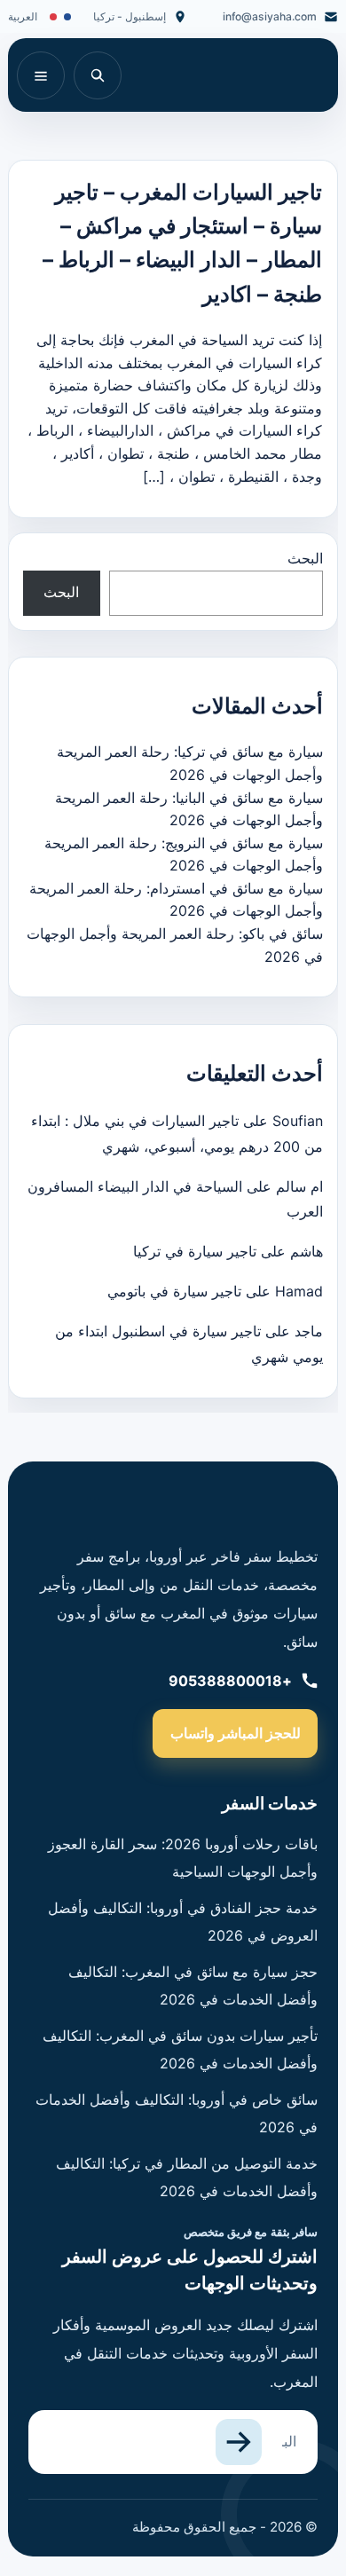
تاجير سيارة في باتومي (174, 1291)
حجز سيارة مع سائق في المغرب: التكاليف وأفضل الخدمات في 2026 (193, 1985)
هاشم (307, 1251)
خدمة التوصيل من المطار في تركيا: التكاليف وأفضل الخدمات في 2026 (187, 2177)
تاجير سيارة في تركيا (195, 1251)
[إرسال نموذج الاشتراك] (239, 2442)
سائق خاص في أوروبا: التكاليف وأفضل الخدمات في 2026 (177, 2113)
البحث (305, 558)
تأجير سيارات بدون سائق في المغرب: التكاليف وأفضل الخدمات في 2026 (180, 2049)
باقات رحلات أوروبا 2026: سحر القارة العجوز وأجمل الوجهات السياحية (183, 1857)
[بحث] (98, 75)
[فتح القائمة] (41, 75)
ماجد (309, 1331)
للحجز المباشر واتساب (236, 1733)
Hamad (299, 1291)
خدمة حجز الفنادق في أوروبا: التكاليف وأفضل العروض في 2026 (183, 1921)
